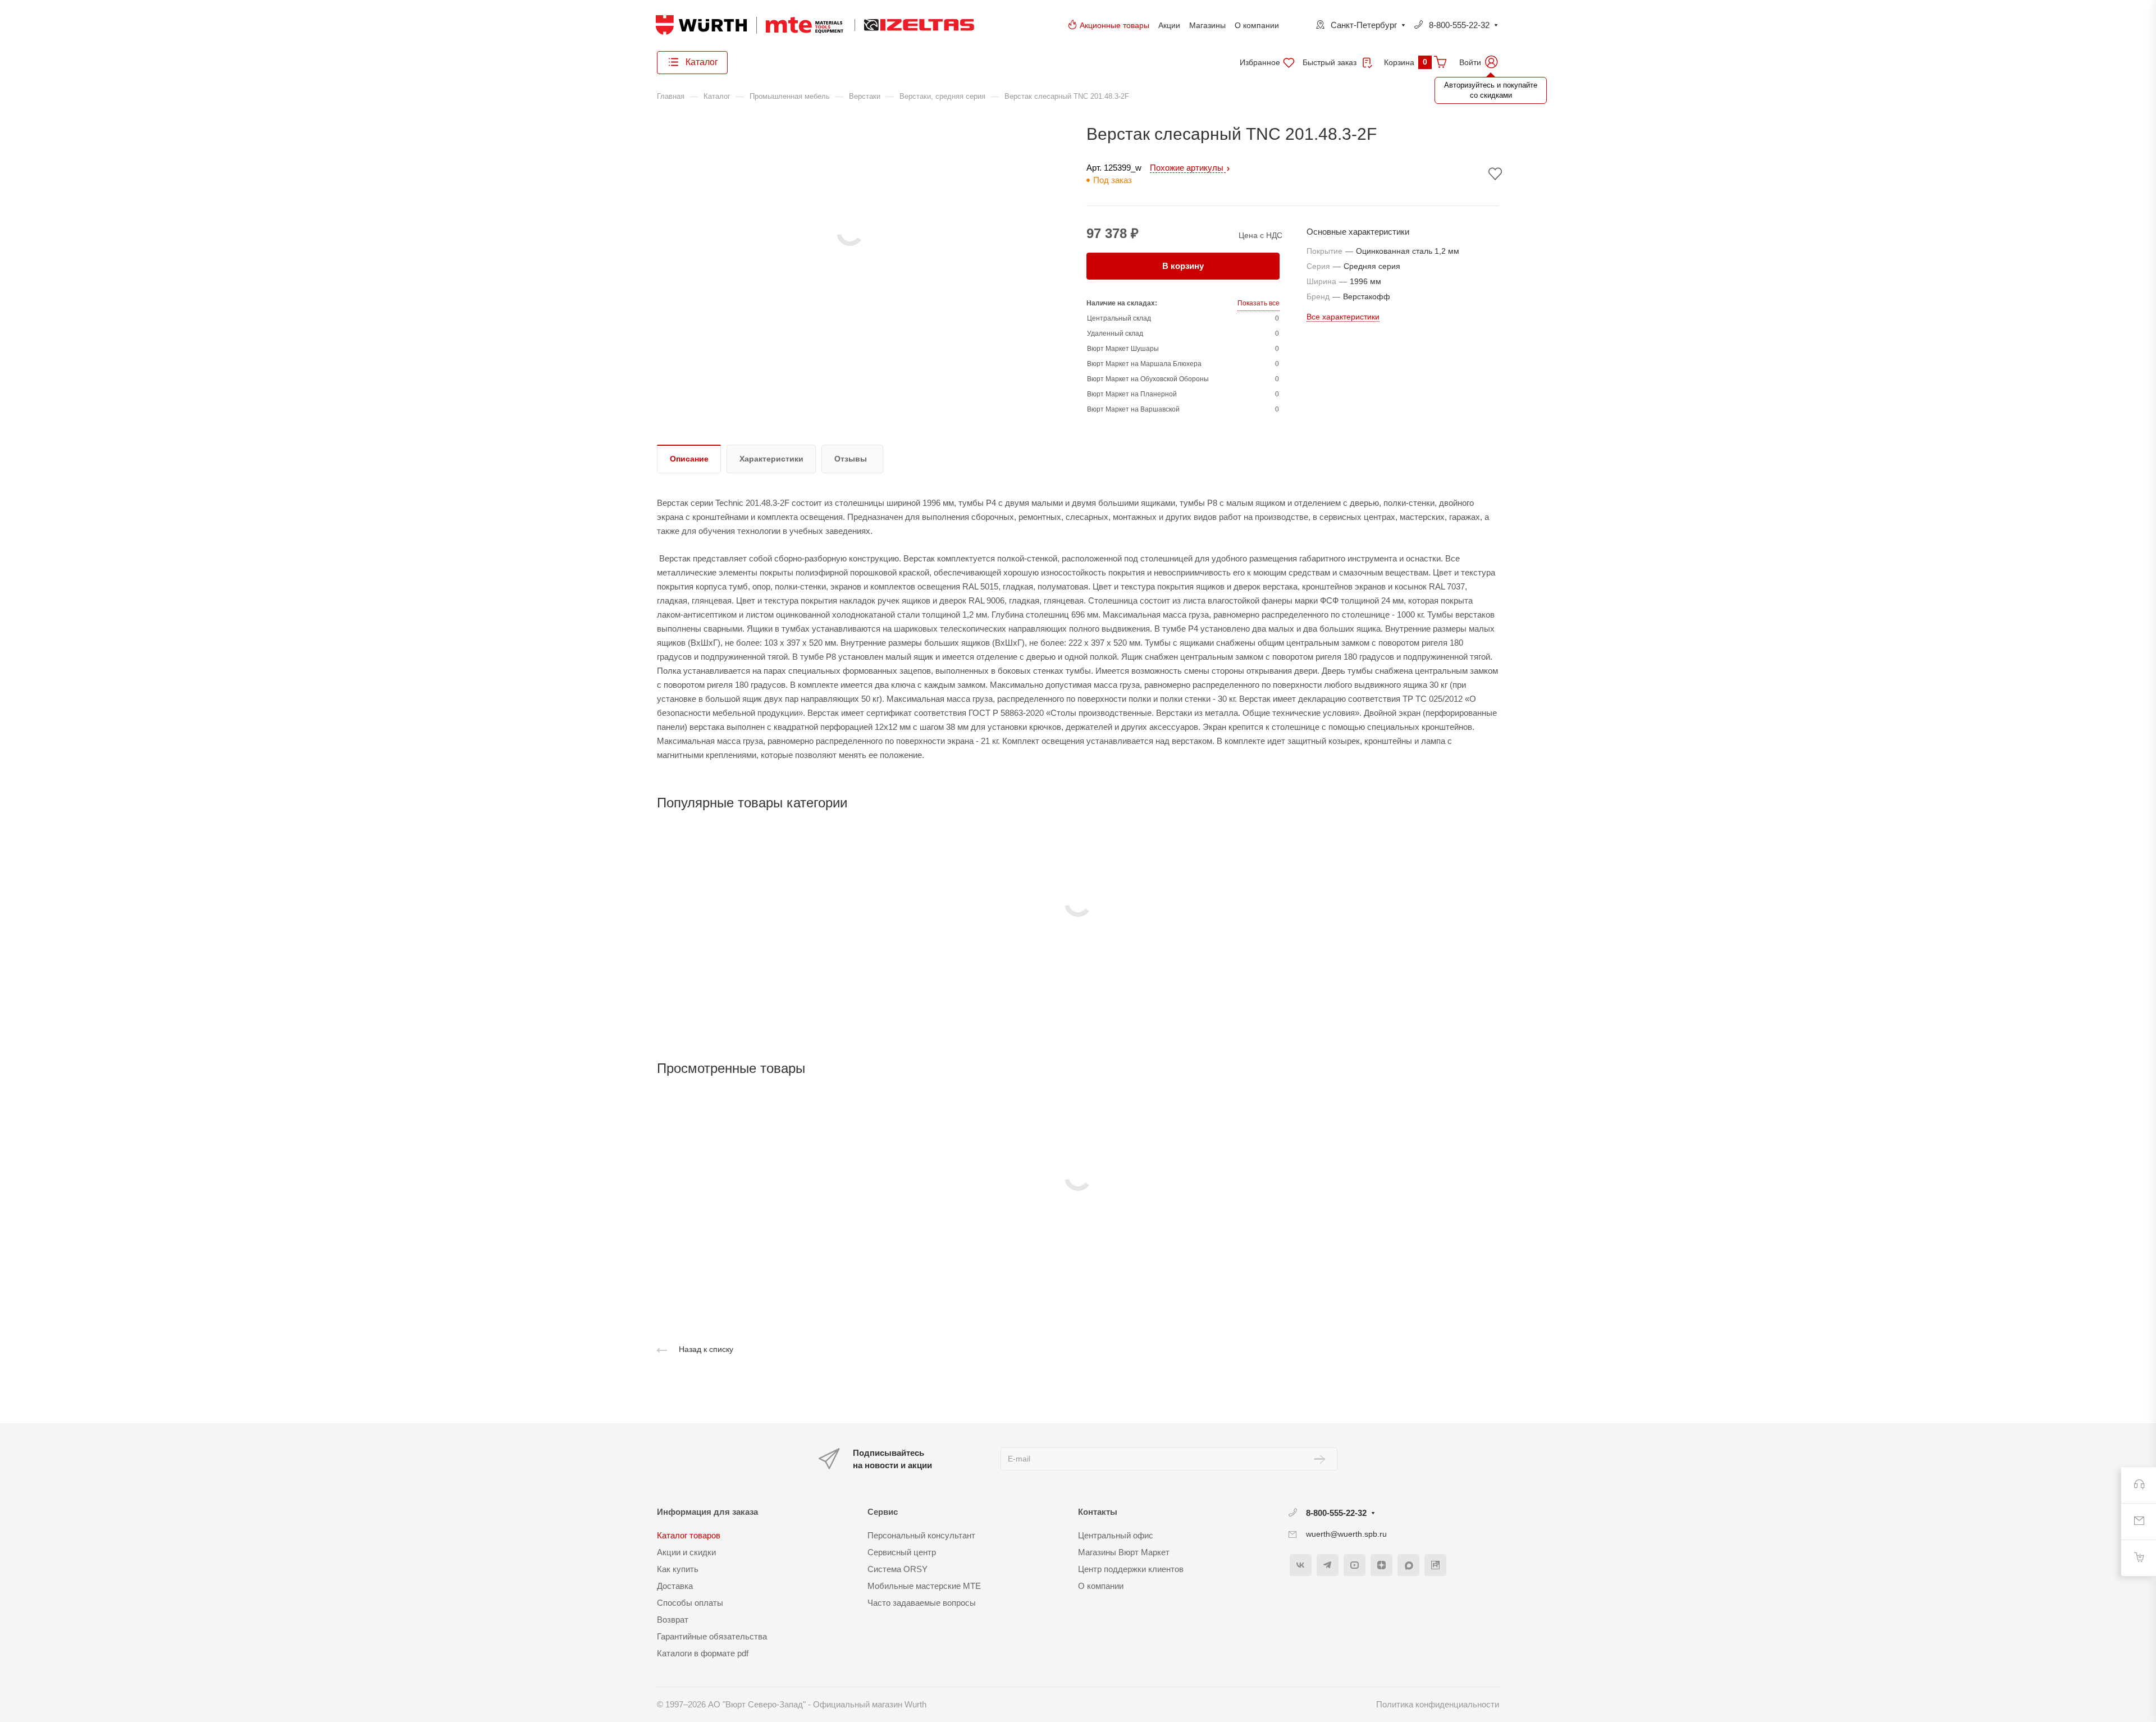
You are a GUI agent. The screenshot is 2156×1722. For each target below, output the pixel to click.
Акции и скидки (686, 1552)
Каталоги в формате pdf (703, 1653)
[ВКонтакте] (1301, 1565)
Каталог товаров (689, 1535)
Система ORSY (897, 1569)
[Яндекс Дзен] (1381, 1565)
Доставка (675, 1586)
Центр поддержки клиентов (1131, 1569)
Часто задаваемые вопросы (922, 1603)
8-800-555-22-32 (1459, 25)
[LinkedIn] (1435, 1565)
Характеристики (771, 459)
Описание (689, 459)
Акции (1169, 25)
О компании (1257, 25)
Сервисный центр (902, 1552)
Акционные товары (1114, 25)
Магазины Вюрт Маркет (1124, 1552)
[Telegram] (1328, 1565)
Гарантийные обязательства (712, 1636)
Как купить (678, 1569)
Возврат (673, 1620)
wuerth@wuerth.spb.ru (1346, 1534)
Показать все (1259, 303)
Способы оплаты (690, 1603)
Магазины (1207, 25)
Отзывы (851, 459)
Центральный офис (1116, 1535)
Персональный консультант (921, 1535)
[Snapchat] (1408, 1565)
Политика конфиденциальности (1438, 1704)
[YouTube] (1355, 1565)
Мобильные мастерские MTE (924, 1586)
